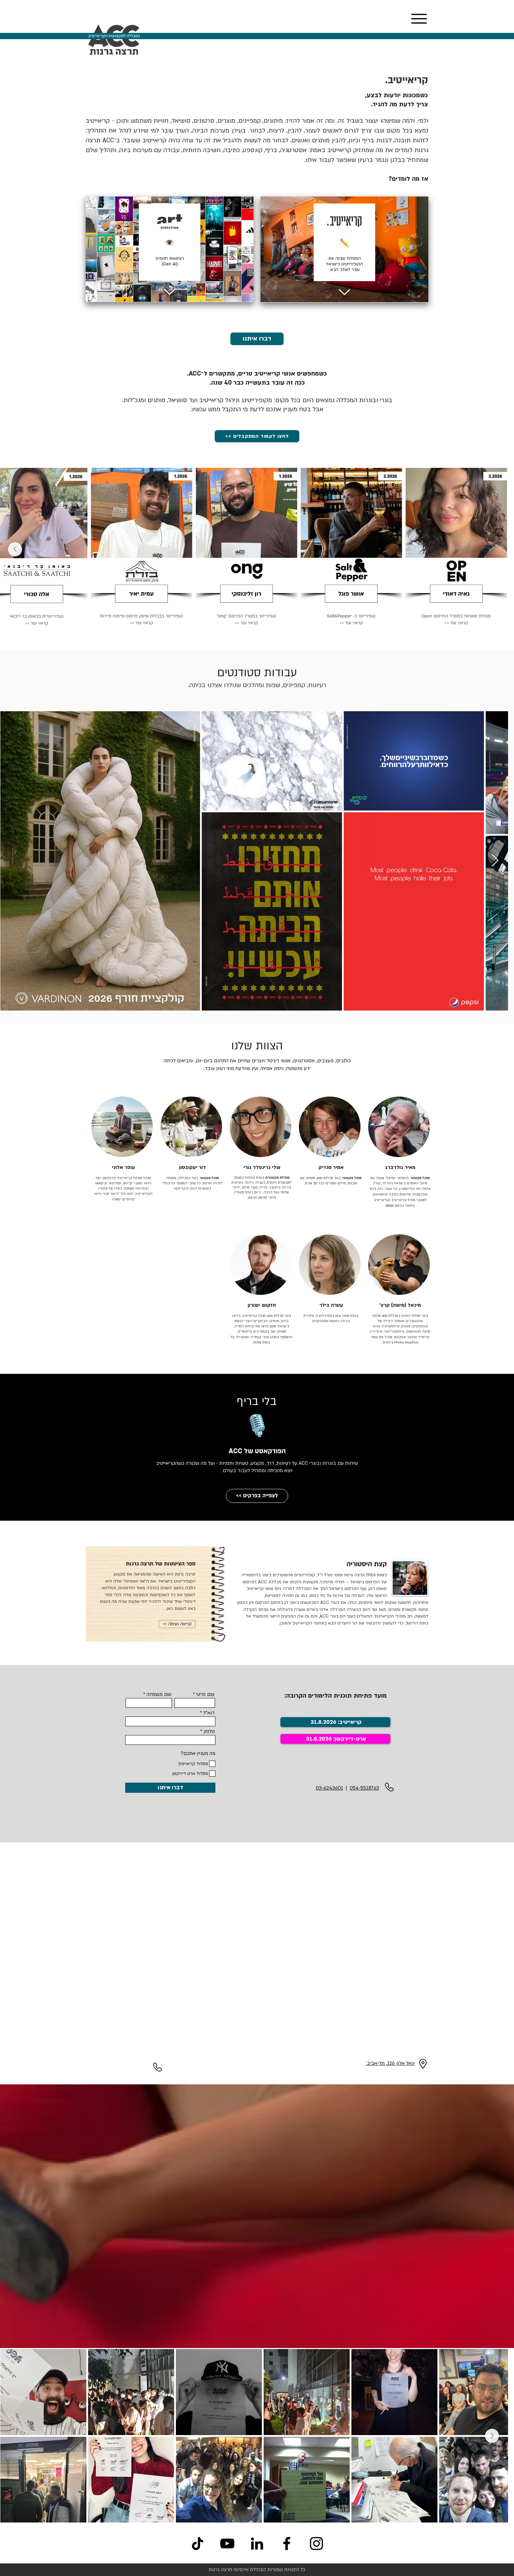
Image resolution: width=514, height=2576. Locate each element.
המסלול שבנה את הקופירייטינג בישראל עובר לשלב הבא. (344, 264)
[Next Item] (15, 549)
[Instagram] (316, 2543)
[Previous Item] (499, 549)
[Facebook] (287, 2543)
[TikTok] (198, 2543)
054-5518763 (364, 1788)
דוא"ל (209, 1713)
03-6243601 (329, 1788)
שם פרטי (205, 1694)
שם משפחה (159, 1694)
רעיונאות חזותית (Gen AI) (170, 261)
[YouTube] (227, 2543)
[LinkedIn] (257, 2543)
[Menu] (419, 19)
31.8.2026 (319, 1739)
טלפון (209, 1732)
